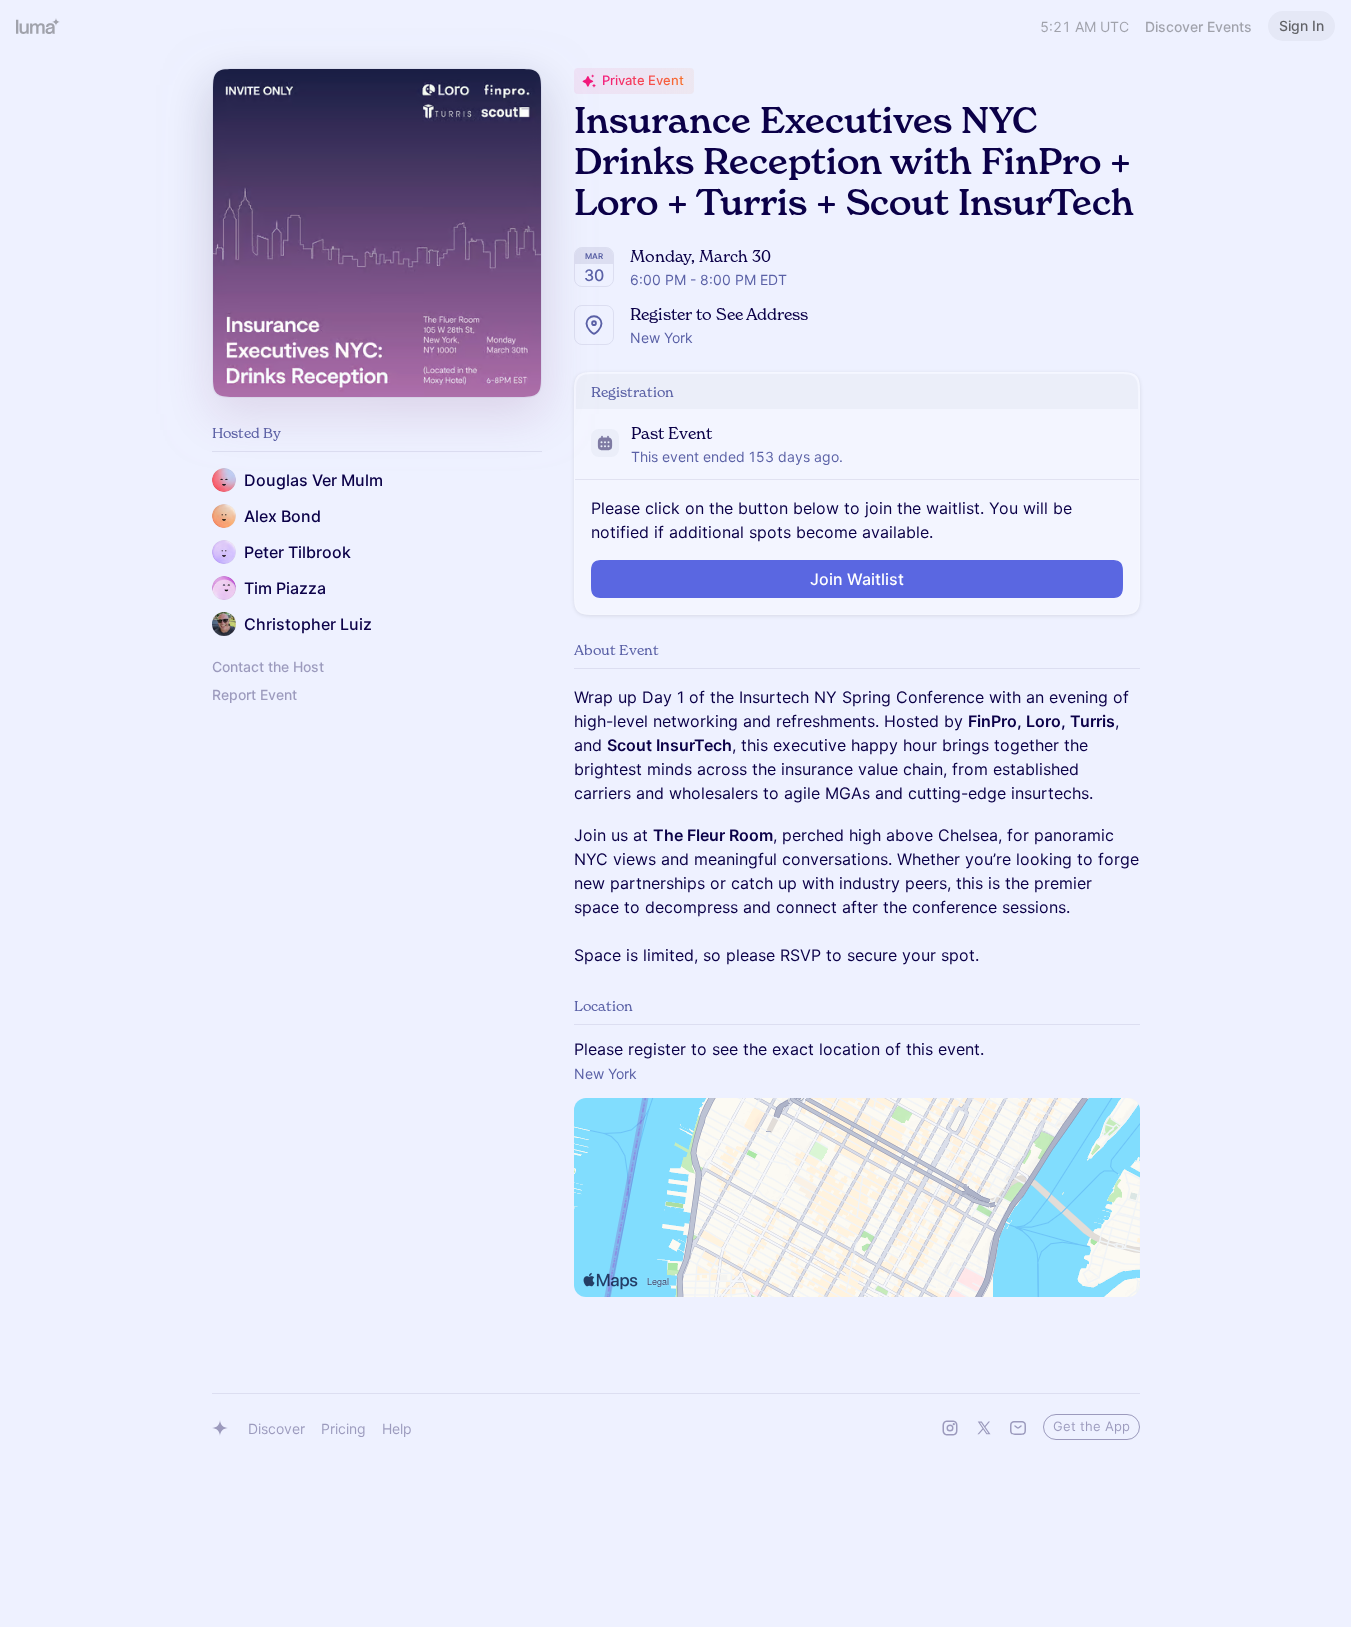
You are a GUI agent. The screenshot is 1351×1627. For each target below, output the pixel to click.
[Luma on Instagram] (950, 1428)
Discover (276, 1428)
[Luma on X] (984, 1428)
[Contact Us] (1018, 1428)
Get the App (1091, 1426)
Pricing (343, 1428)
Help (397, 1428)
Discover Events (1198, 26)
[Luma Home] (38, 26)
